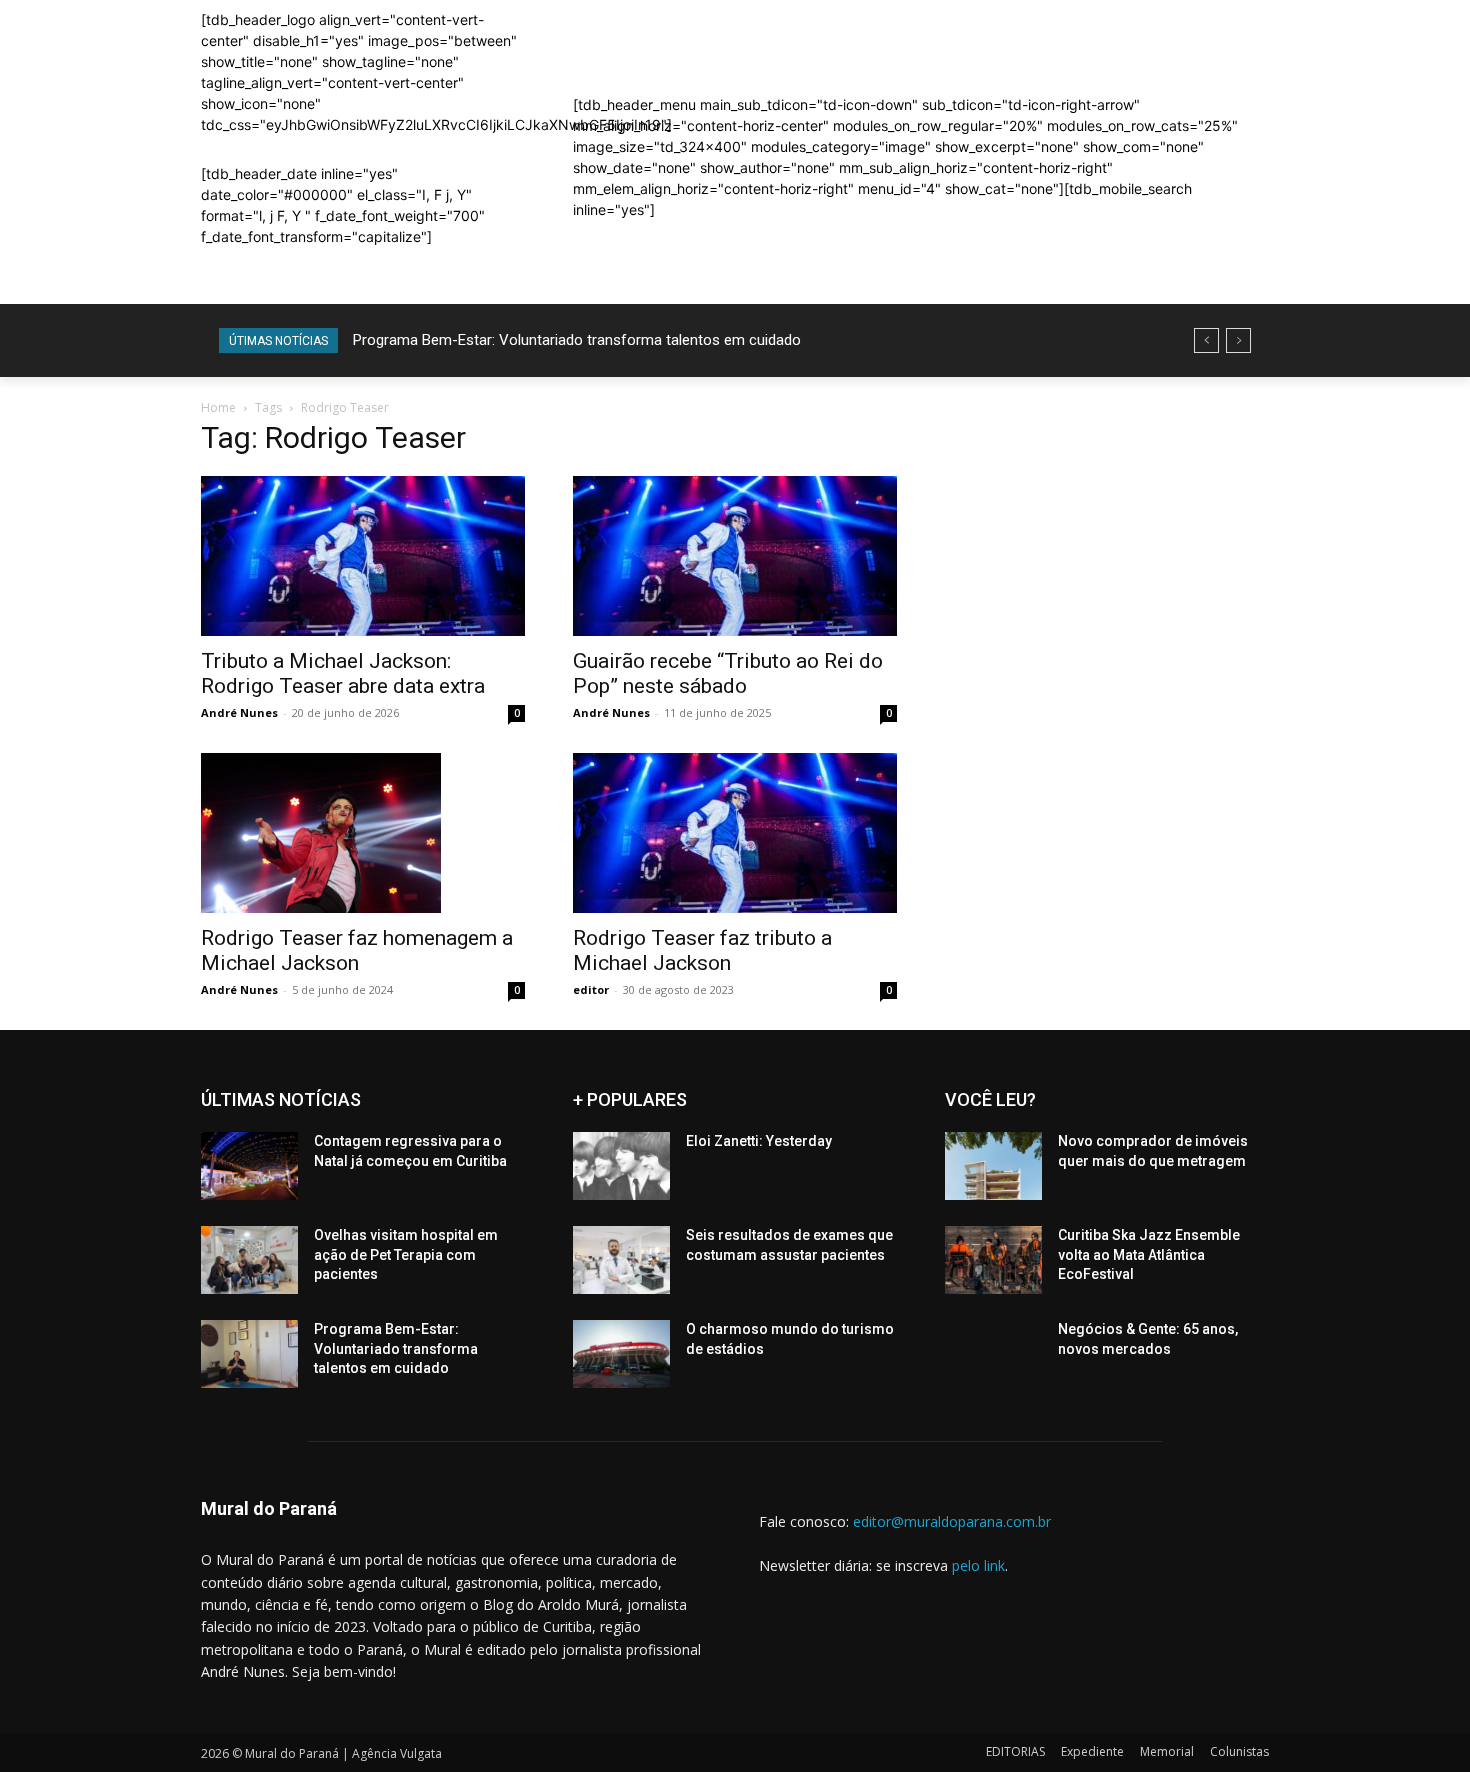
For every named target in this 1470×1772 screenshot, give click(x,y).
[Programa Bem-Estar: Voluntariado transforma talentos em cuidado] (249, 1354)
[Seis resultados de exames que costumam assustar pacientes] (621, 1260)
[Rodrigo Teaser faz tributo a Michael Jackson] (735, 833)
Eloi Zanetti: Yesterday (759, 1141)
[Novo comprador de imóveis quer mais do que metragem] (993, 1166)
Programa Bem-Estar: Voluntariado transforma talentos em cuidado (577, 340)
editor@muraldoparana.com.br (952, 1521)
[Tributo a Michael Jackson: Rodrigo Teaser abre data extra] (363, 556)
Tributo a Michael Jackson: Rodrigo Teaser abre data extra (343, 673)
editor (591, 989)
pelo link (978, 1565)
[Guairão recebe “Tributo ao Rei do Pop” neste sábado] (735, 556)
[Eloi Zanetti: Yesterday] (621, 1166)
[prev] (1206, 340)
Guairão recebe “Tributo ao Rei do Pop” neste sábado (728, 673)
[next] (1238, 340)
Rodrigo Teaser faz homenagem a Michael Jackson (357, 950)
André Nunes (239, 712)
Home (218, 407)
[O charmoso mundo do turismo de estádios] (621, 1354)
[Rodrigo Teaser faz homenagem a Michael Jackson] (363, 833)
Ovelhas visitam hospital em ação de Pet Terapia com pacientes (406, 1254)
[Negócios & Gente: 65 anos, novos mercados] (993, 1354)
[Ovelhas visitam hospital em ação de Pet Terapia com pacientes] (249, 1260)
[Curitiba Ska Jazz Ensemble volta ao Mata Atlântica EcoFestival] (993, 1260)
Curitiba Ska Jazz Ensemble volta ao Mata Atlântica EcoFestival (1149, 1254)
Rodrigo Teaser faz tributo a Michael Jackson (702, 950)
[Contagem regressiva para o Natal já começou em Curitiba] (249, 1166)
